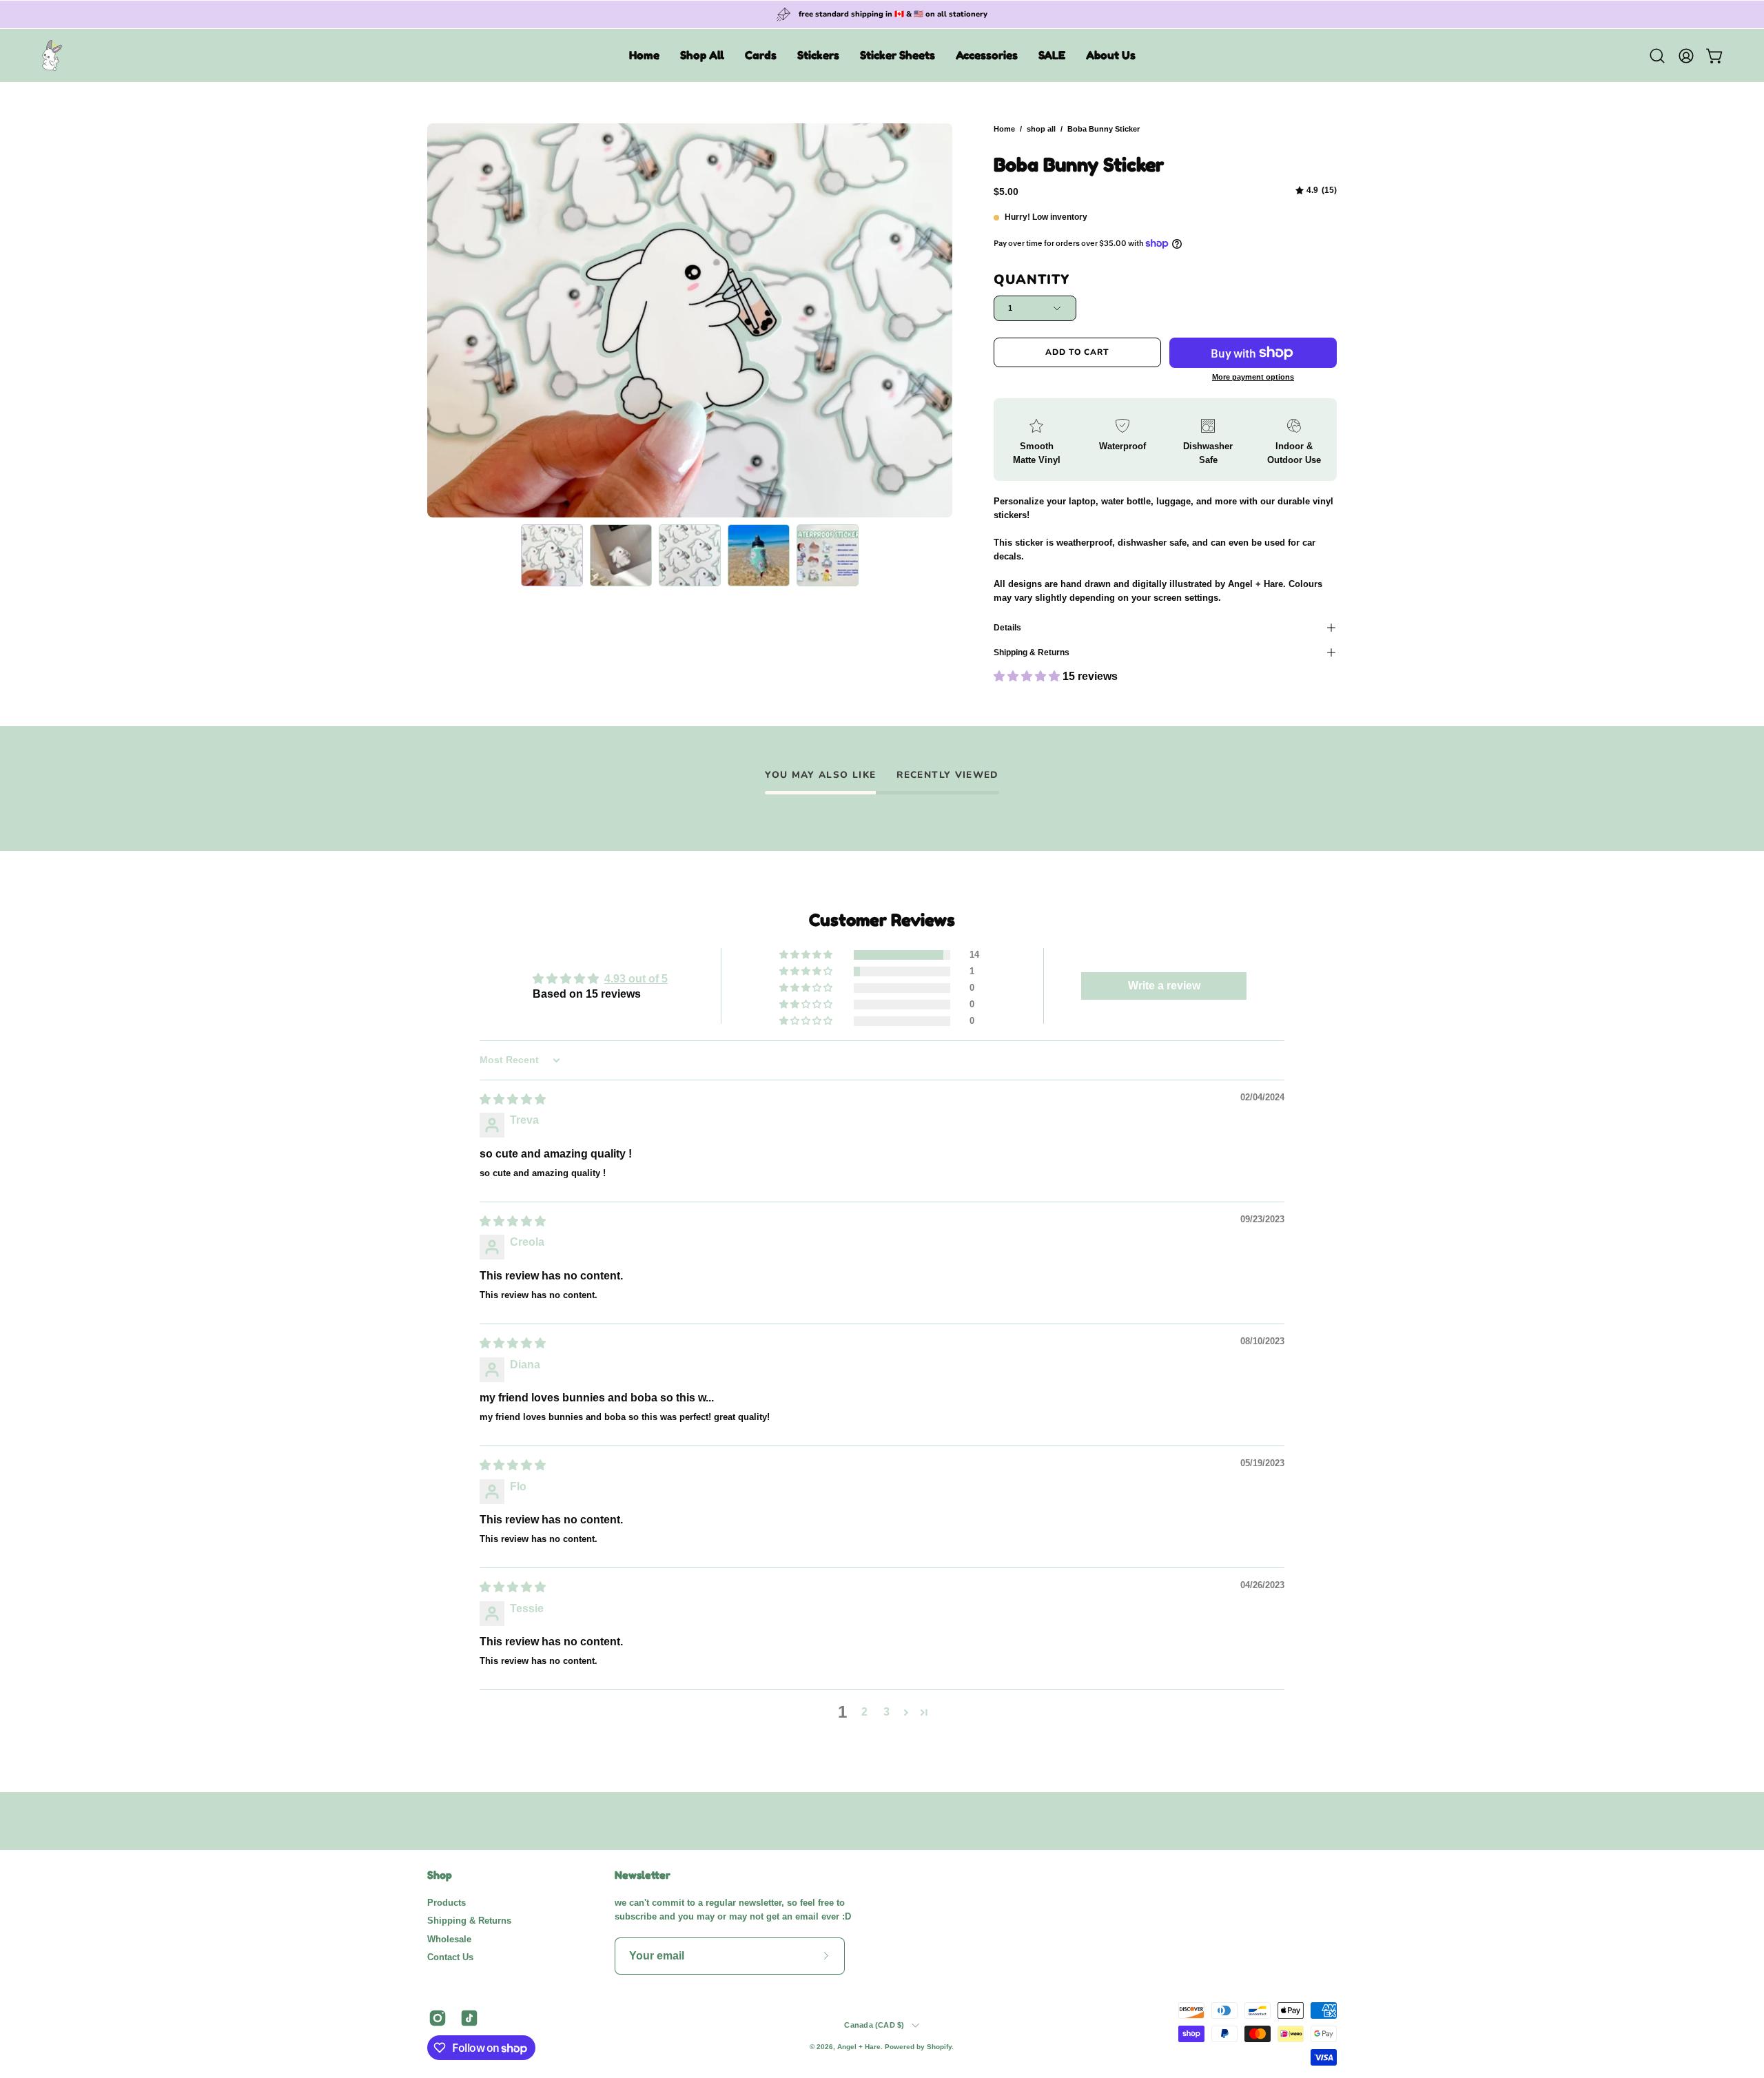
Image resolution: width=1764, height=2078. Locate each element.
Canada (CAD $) (874, 2025)
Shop (440, 1875)
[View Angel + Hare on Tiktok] (469, 2018)
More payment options (1253, 377)
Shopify (939, 2047)
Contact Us (450, 1957)
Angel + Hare (859, 2047)
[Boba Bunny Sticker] (552, 555)
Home (1004, 129)
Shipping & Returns (1032, 652)
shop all (1041, 129)
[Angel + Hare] (52, 55)
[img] (1316, 191)
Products (447, 1903)
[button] (702, 55)
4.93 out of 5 (636, 979)
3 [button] (886, 1712)
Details (1007, 628)
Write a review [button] (1164, 986)
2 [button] (864, 1712)
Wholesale (449, 1938)
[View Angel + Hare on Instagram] (438, 2018)
